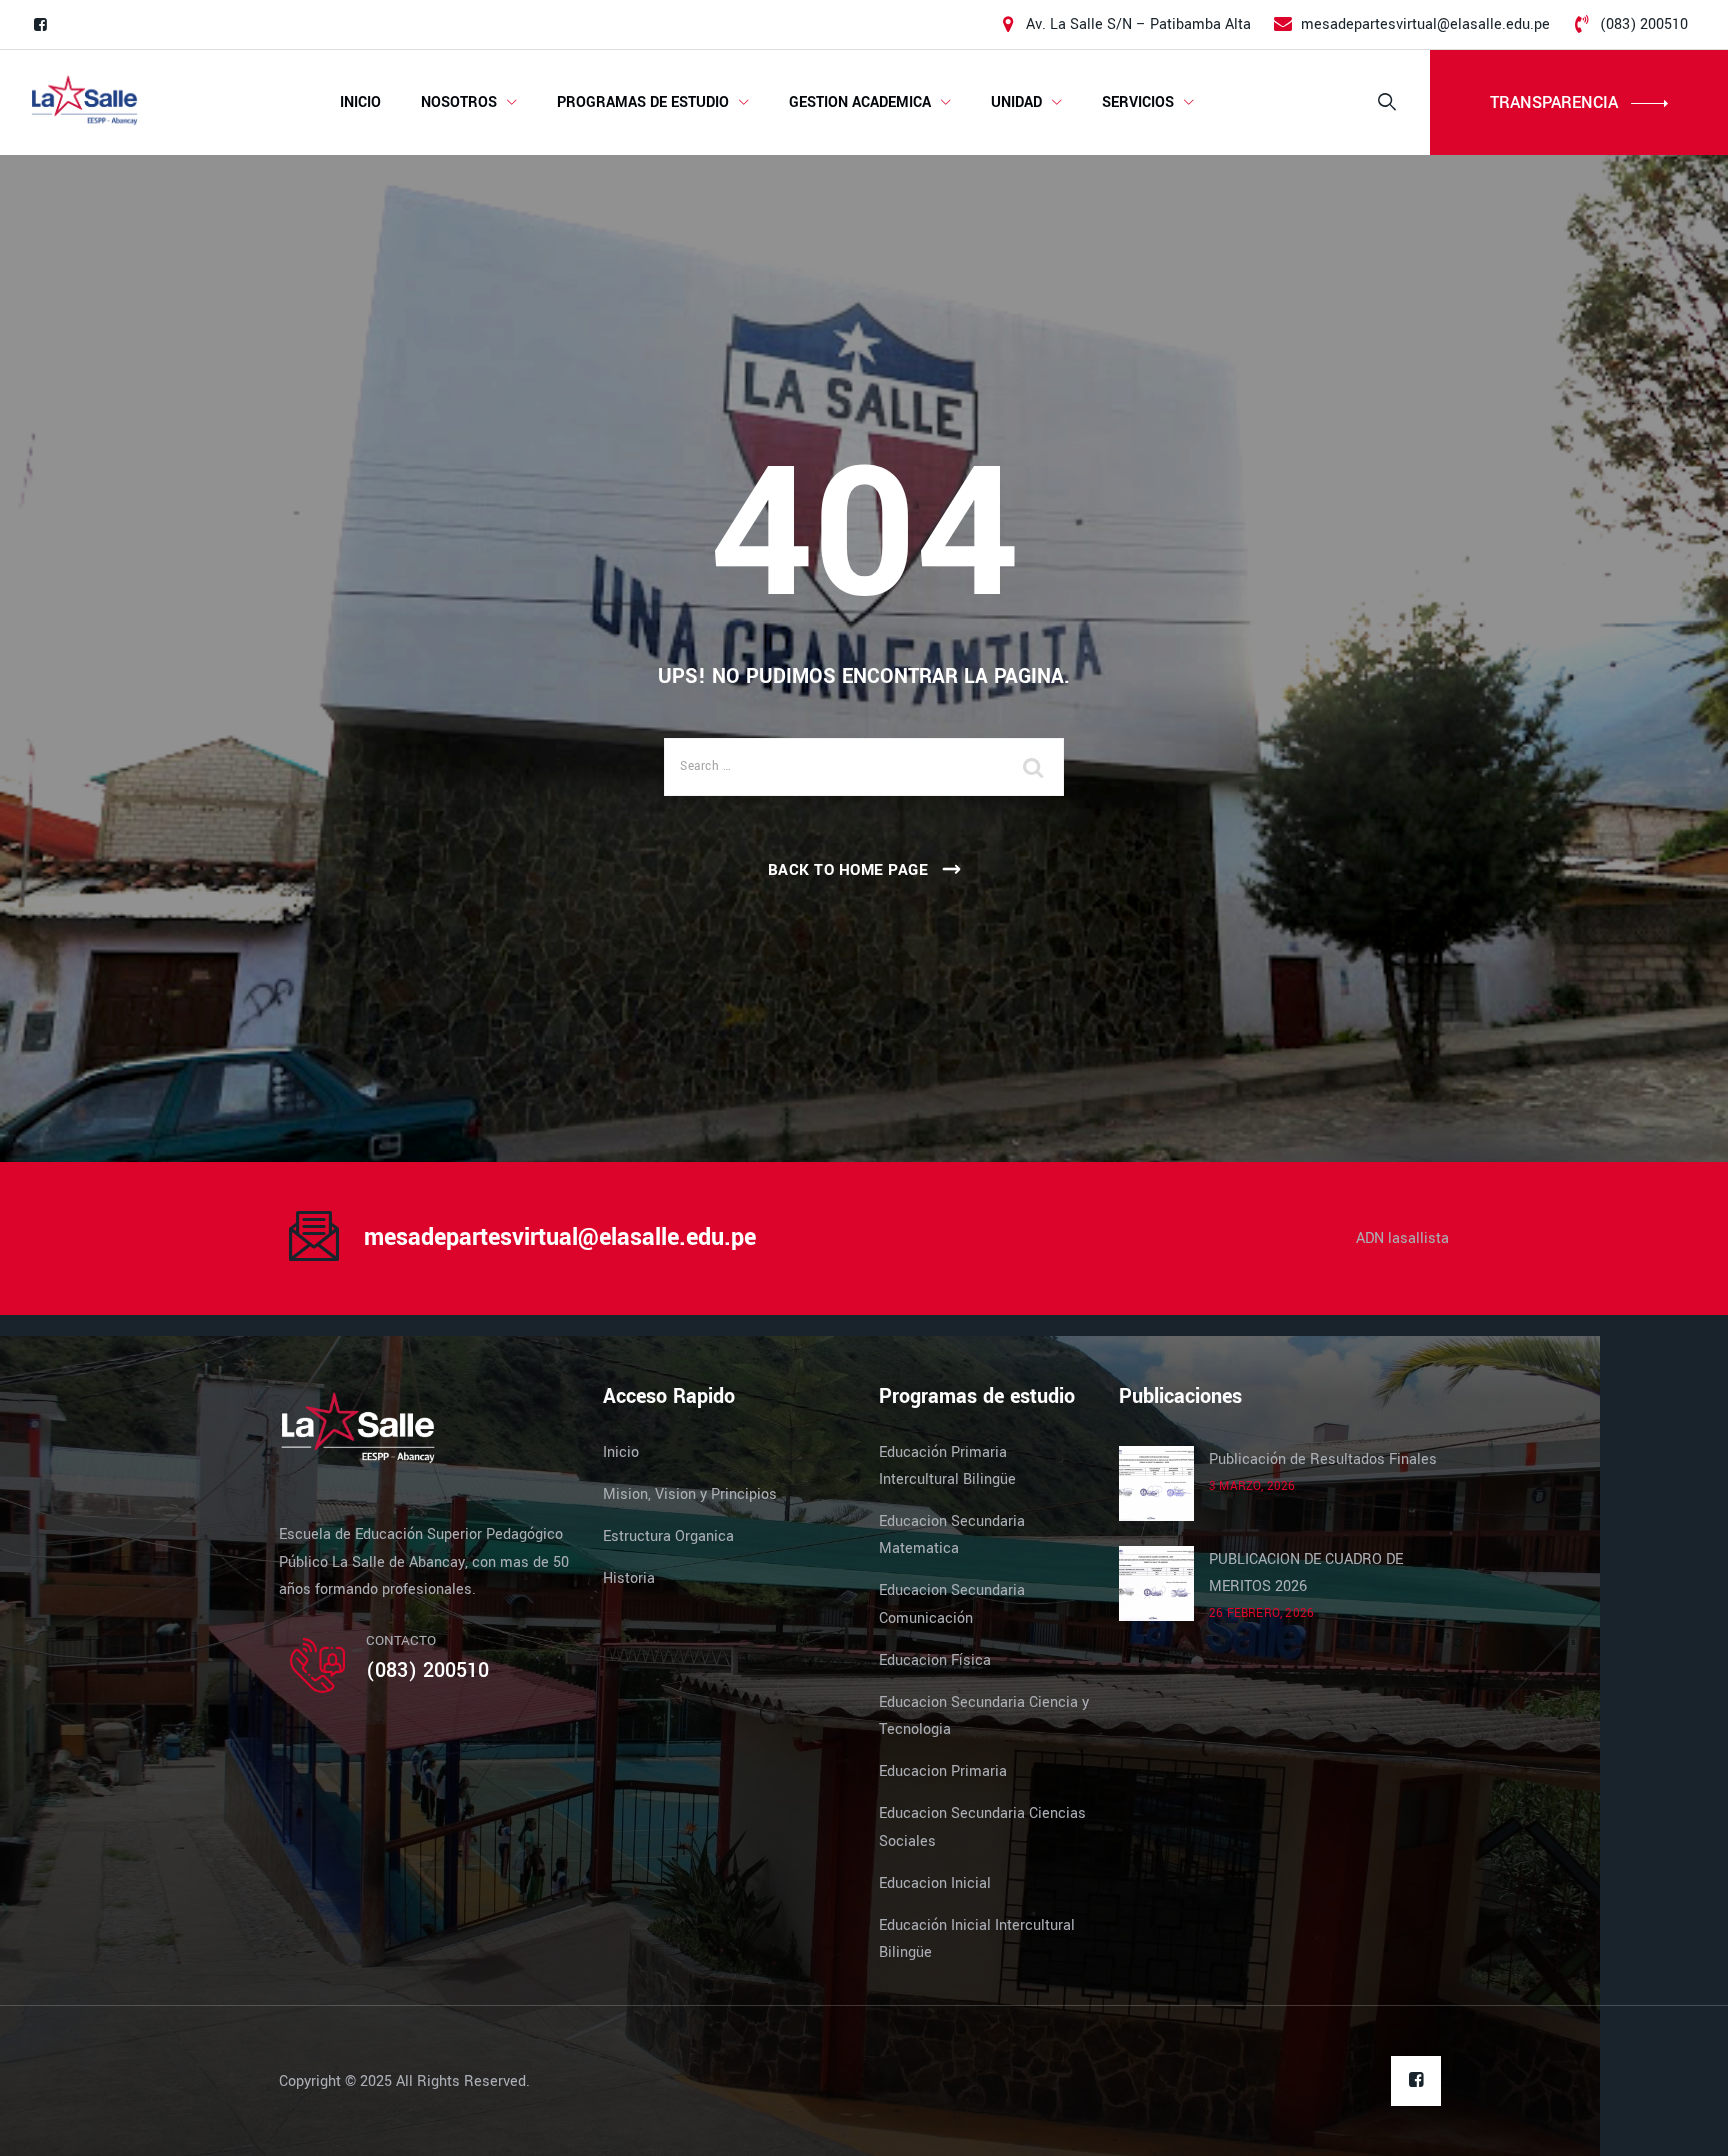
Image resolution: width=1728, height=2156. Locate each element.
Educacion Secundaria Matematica (952, 1535)
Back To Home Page (848, 870)
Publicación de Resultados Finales (1323, 1459)
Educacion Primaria (943, 1771)
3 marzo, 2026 (1252, 1486)
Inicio (360, 102)
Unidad (1016, 102)
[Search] (1387, 102)
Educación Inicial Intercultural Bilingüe (977, 1939)
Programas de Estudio (643, 102)
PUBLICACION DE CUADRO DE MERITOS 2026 (1306, 1573)
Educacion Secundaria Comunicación (952, 1604)
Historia (629, 1578)
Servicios (1138, 102)
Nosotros (459, 102)
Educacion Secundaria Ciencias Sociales (982, 1827)
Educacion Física (935, 1660)
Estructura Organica (668, 1536)
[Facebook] (40, 25)
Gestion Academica (860, 102)
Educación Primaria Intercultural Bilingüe (947, 1466)
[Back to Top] (1685, 2123)
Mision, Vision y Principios (690, 1494)
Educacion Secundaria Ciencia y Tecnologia (984, 1716)
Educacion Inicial (935, 1883)
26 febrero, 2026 (1261, 1613)
